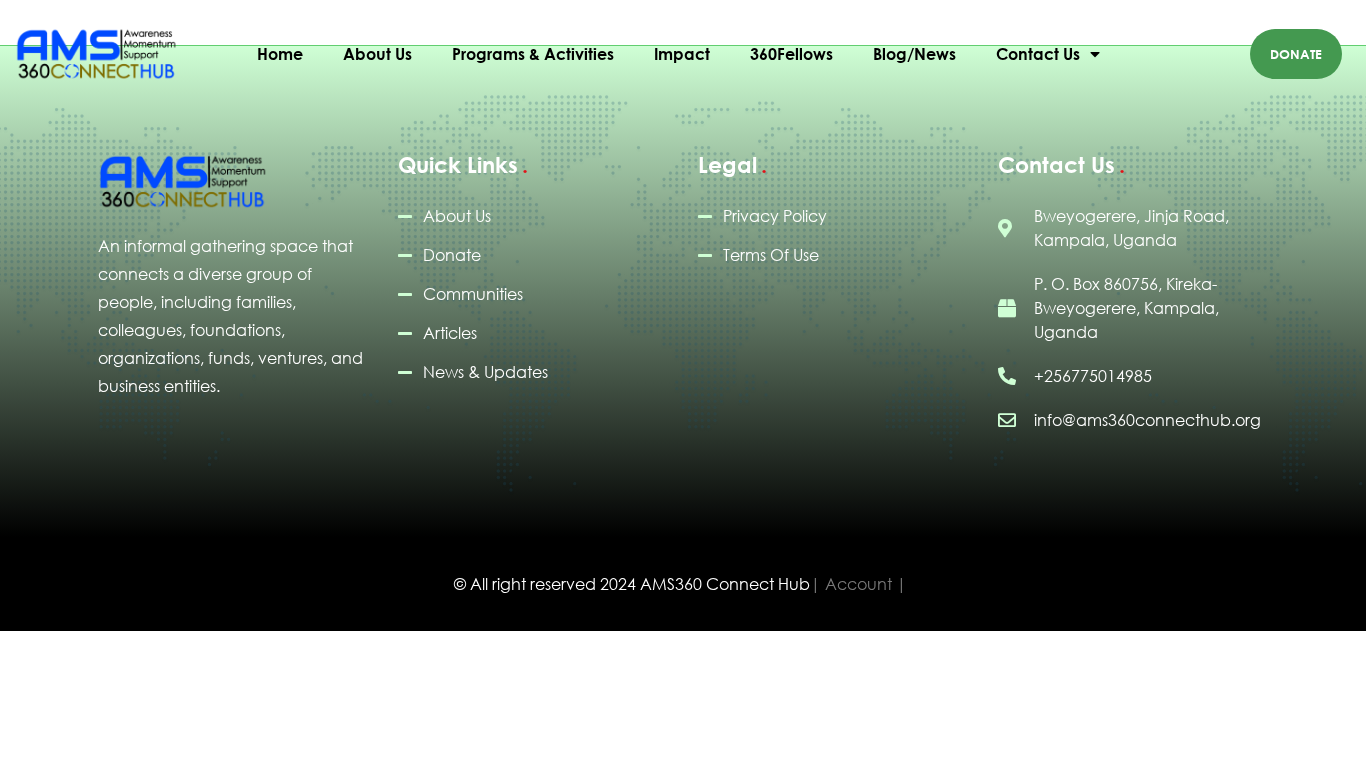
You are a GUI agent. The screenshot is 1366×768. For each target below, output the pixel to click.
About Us (377, 54)
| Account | (858, 584)
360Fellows (791, 54)
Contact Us (1038, 54)
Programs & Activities (533, 54)
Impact (682, 54)
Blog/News (914, 54)
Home (280, 54)
